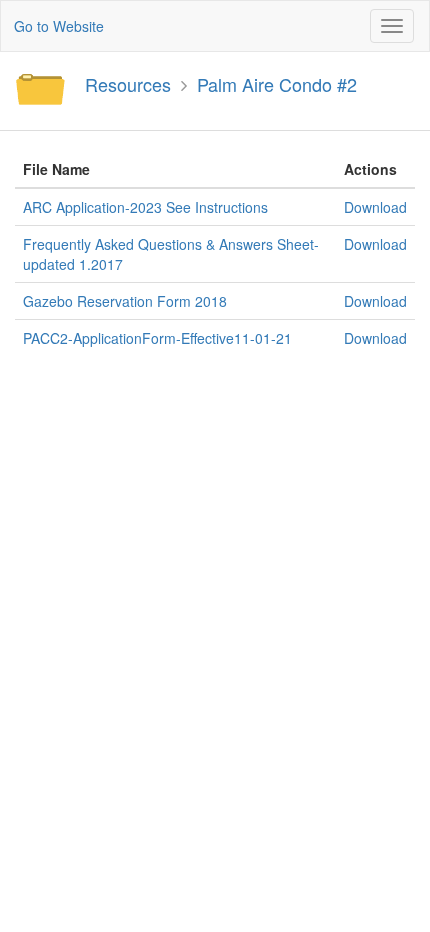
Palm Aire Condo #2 (277, 84)
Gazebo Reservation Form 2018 (125, 301)
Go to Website (59, 26)
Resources (128, 84)
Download (375, 207)
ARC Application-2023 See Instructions (145, 207)
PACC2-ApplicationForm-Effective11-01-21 (157, 338)
